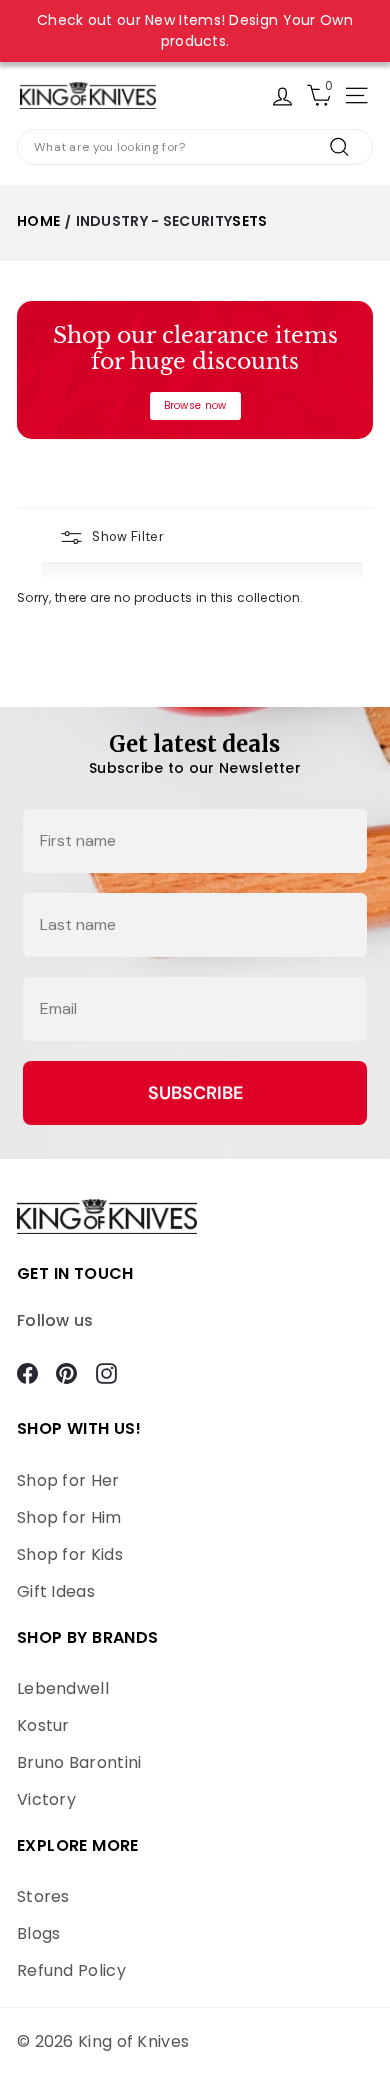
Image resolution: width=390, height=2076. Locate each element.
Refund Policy (71, 1970)
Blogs (39, 1933)
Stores (43, 1896)
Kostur (43, 1725)
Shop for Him (69, 1517)
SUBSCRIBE (195, 1093)
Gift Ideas (56, 1591)
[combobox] (195, 147)
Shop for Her (68, 1480)
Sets (249, 221)
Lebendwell (63, 1688)
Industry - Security (154, 221)
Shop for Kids (70, 1554)
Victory (46, 1799)
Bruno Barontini (79, 1762)
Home (38, 221)
